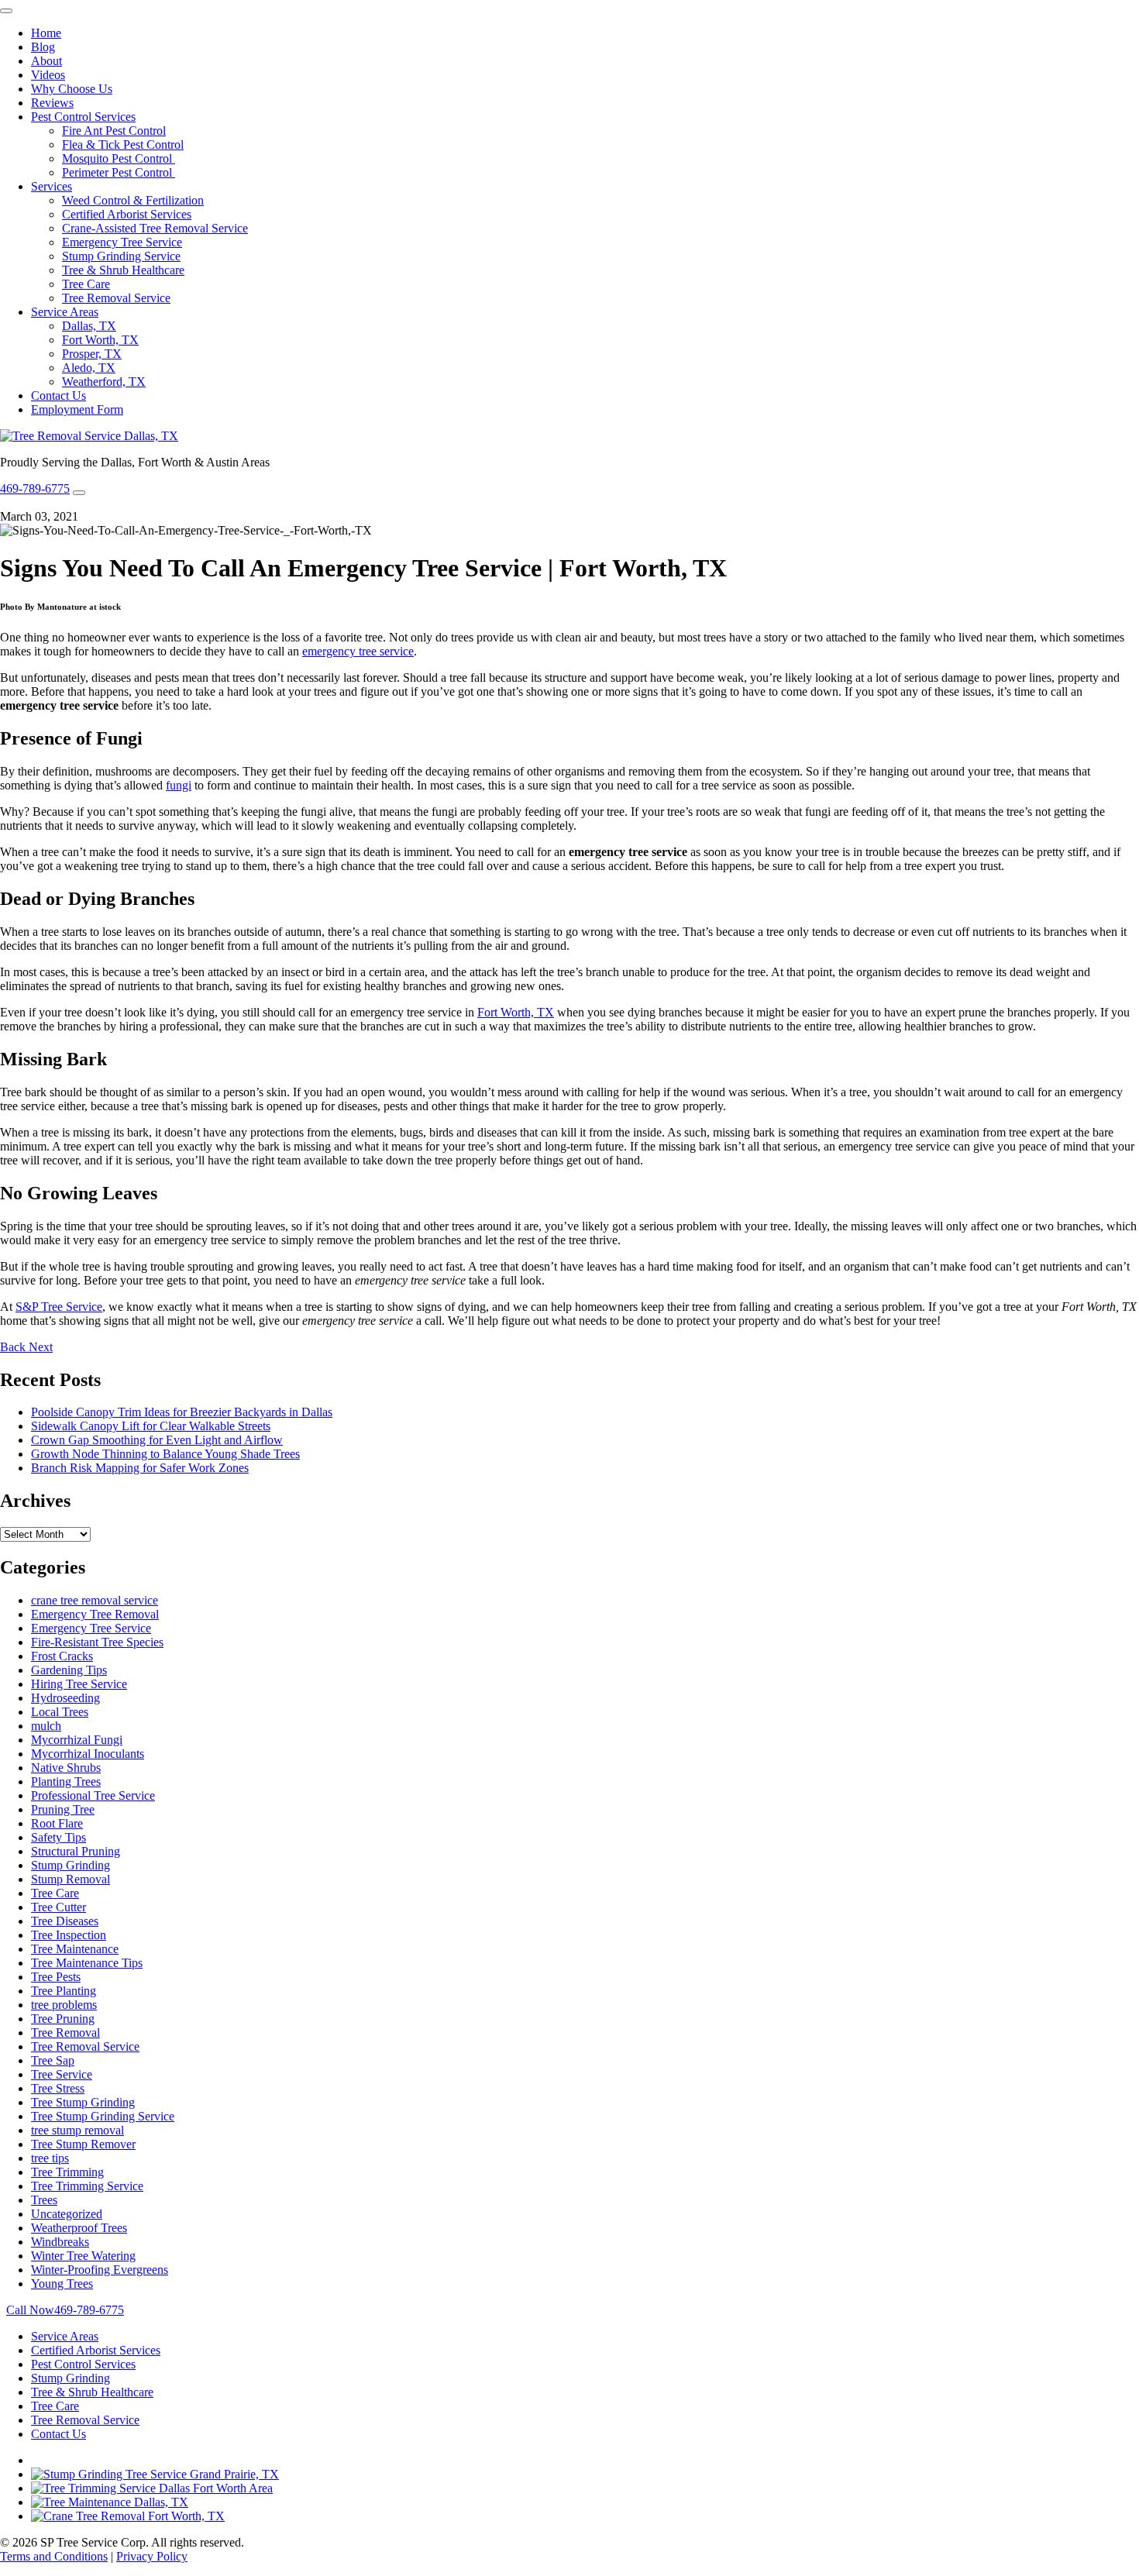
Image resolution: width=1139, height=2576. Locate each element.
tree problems (64, 2005)
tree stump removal (77, 2130)
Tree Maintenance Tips (87, 1963)
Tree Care (86, 284)
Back (14, 1347)
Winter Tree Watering (83, 2256)
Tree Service (62, 2074)
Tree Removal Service (116, 298)
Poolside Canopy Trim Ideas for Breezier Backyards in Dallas (182, 1412)
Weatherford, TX (104, 382)
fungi (179, 785)
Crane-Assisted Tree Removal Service (155, 228)
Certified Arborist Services (127, 214)
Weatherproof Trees (79, 2228)
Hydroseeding (65, 1698)
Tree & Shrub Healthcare (123, 270)
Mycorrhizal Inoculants (88, 1754)
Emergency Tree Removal (95, 1614)
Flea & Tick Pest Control (123, 144)
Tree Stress (58, 2088)
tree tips (50, 2158)
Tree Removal (65, 2033)
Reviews (52, 103)
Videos (48, 75)
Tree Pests (56, 1977)
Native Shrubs (66, 1768)
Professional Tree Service (93, 1795)
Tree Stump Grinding (83, 2102)
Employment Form (77, 409)
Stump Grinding (71, 1865)
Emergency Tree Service (122, 242)
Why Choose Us (72, 89)
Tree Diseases (65, 1921)
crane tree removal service (95, 1600)
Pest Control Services (83, 117)
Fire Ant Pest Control (114, 131)
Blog (43, 47)
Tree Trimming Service (87, 2186)
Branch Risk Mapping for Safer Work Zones (140, 1468)
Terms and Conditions (54, 2556)
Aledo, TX (89, 368)
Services (52, 186)
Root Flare (57, 1823)
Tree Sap (53, 2060)
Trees (44, 2200)
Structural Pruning (76, 1851)
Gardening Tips (69, 1670)
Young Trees (62, 2284)
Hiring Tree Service (79, 1684)
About (46, 61)
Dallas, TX (89, 326)
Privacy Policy (152, 2556)
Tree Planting (64, 1991)
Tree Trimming (67, 2172)
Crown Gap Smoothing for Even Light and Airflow (157, 1440)
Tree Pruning (63, 2019)
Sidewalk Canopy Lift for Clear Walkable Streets (151, 1426)
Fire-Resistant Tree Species (97, 1642)
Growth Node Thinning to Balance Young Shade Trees (165, 1454)
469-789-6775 (35, 488)
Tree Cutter (58, 1907)
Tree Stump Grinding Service (103, 2116)
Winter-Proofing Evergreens (100, 2270)
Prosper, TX (92, 354)
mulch (46, 1726)
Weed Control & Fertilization (133, 200)
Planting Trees (66, 1782)
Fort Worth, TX (100, 340)
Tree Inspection (69, 1935)
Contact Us (58, 396)
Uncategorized (67, 2214)
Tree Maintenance (75, 1949)
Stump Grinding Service (121, 256)
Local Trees (60, 1712)
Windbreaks (60, 2242)
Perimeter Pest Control (119, 172)
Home (46, 33)
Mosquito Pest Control (119, 158)
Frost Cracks (62, 1656)
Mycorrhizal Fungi (77, 1740)
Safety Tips (58, 1837)
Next (41, 1347)
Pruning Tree (63, 1809)
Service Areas (65, 312)
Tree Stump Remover (83, 2144)
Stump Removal (71, 1879)
